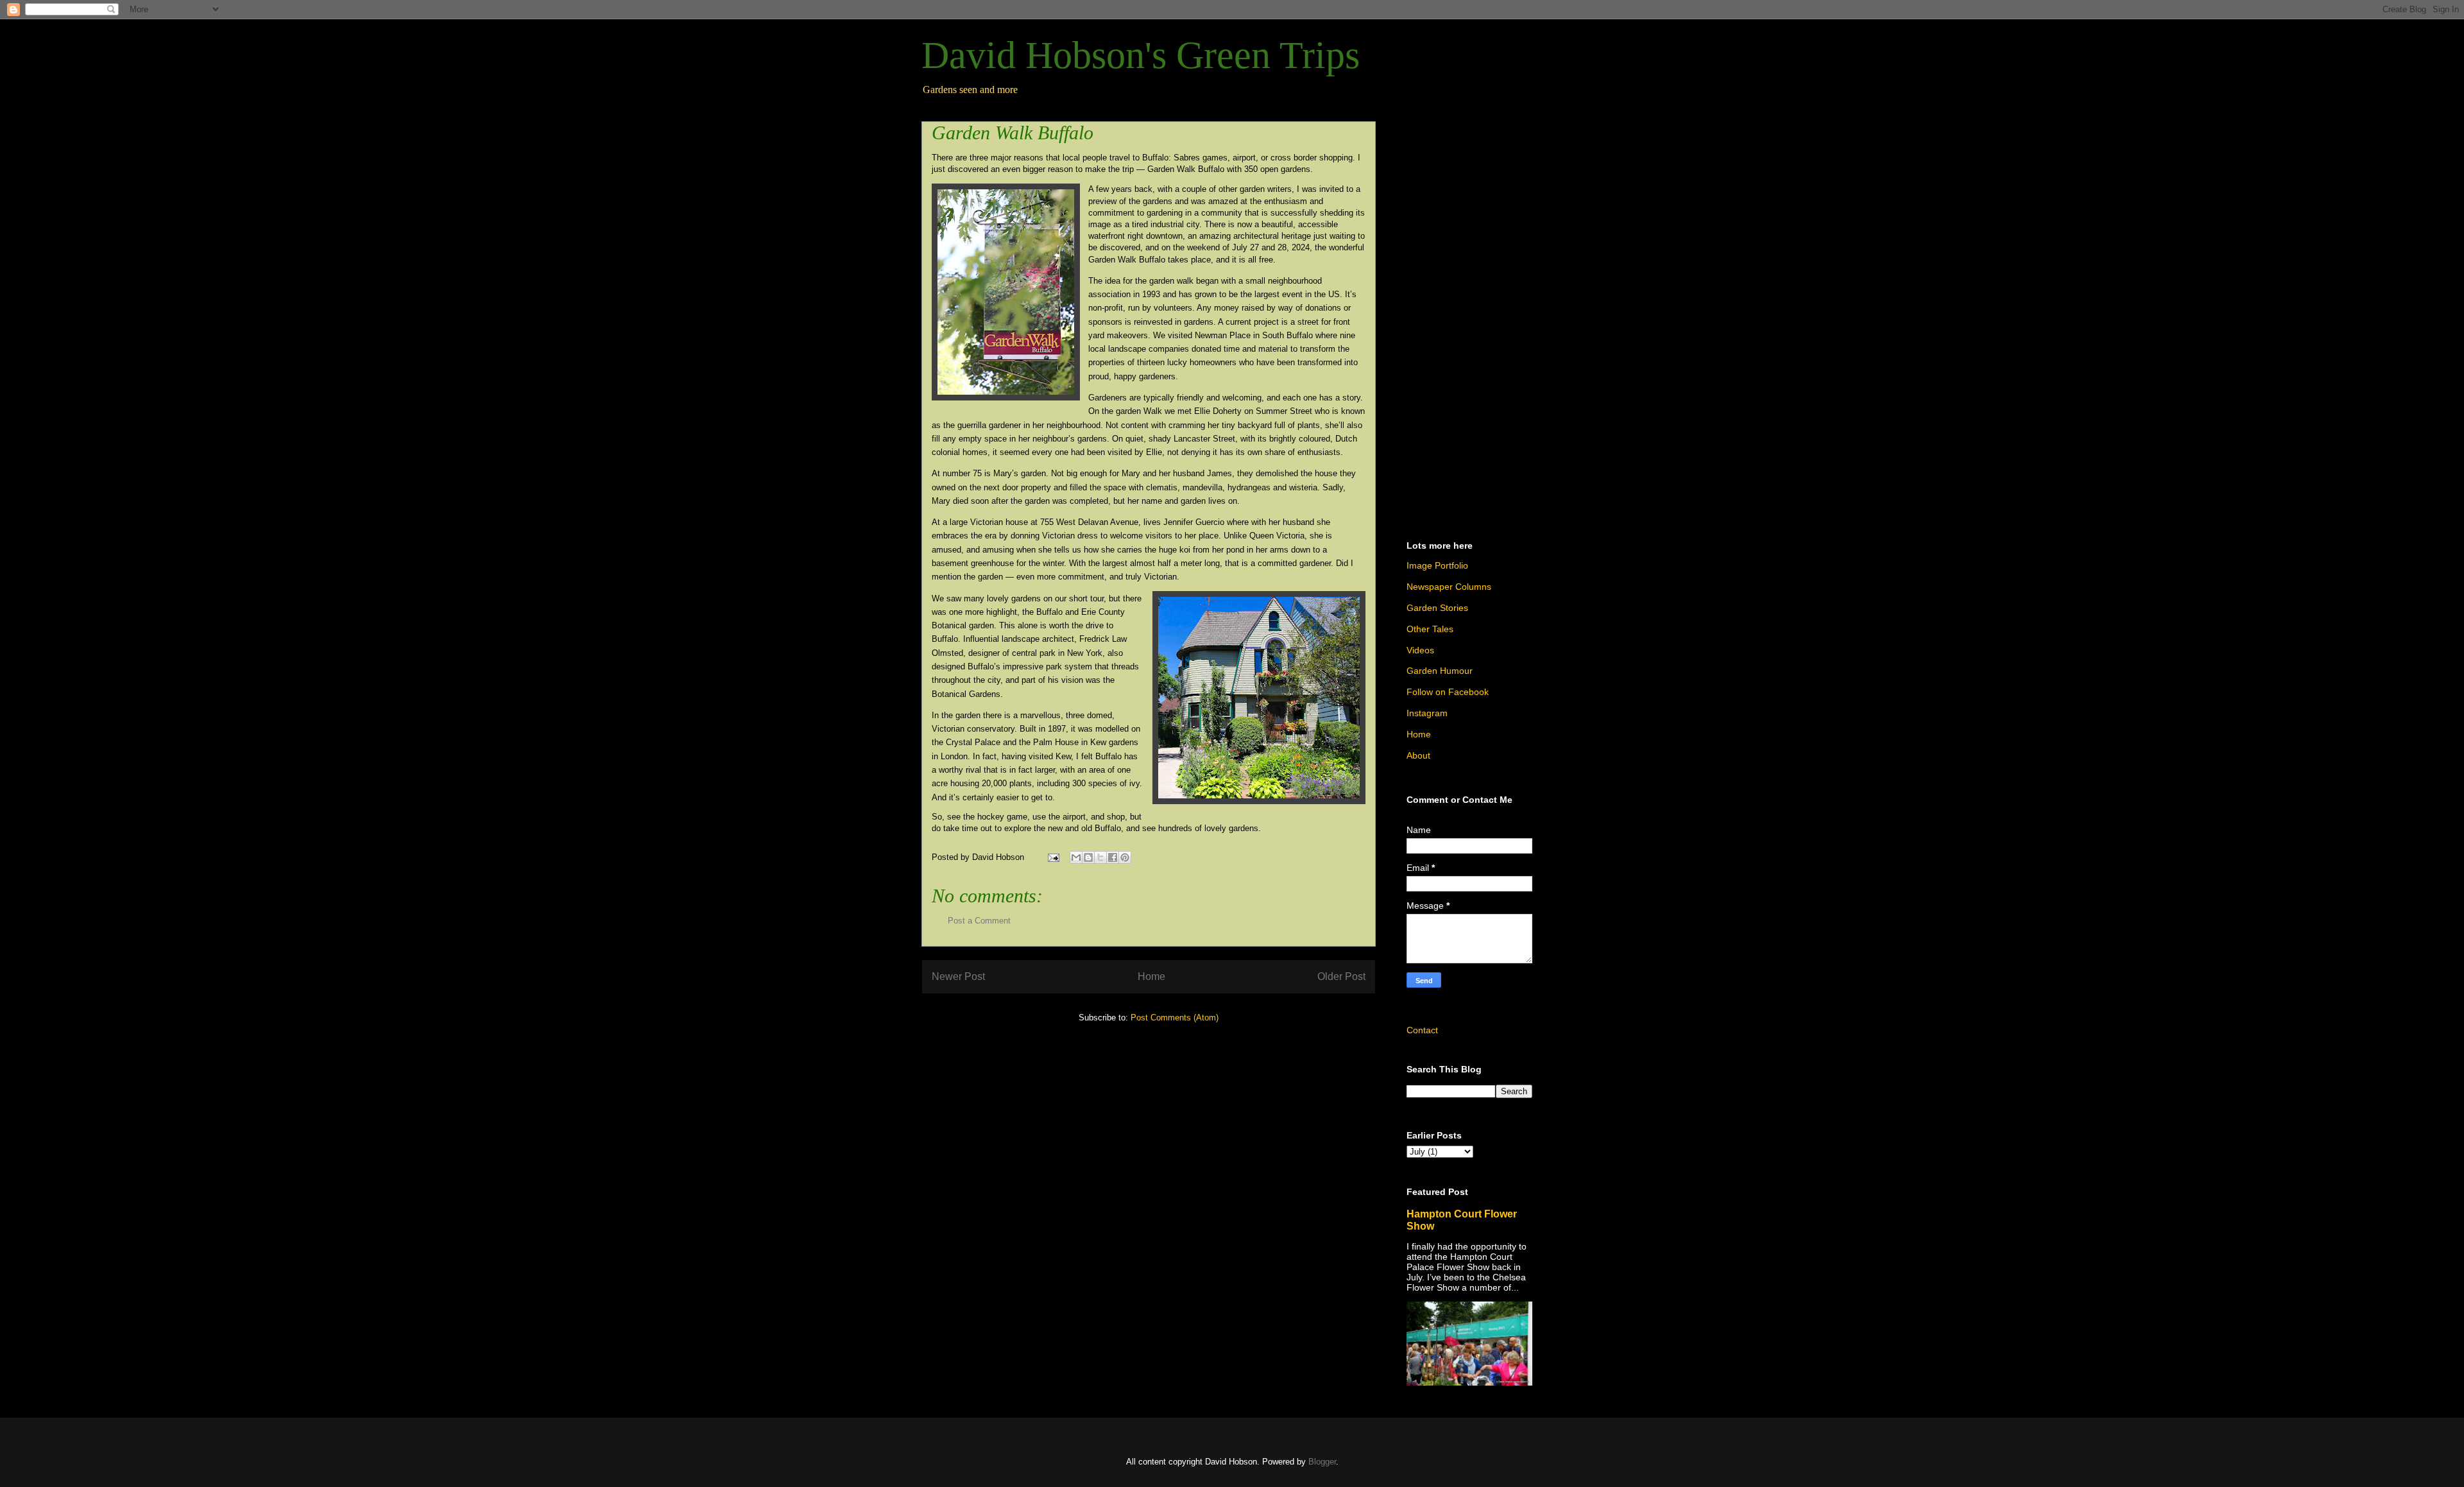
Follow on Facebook (1448, 692)
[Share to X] (1100, 857)
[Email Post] (1053, 857)
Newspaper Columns (1449, 587)
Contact (1422, 1030)
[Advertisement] (1469, 319)
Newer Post (958, 976)
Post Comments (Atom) (1175, 1018)
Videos (1420, 650)
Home (1151, 976)
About (1418, 755)
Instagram (1427, 713)
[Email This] (1076, 857)
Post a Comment (979, 921)
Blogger (1322, 1462)
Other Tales (1430, 629)
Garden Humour (1440, 671)
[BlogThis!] (1088, 857)
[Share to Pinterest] (1125, 857)
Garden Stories (1437, 608)
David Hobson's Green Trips (1141, 55)
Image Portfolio (1437, 565)
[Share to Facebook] (1113, 857)
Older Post (1341, 976)
